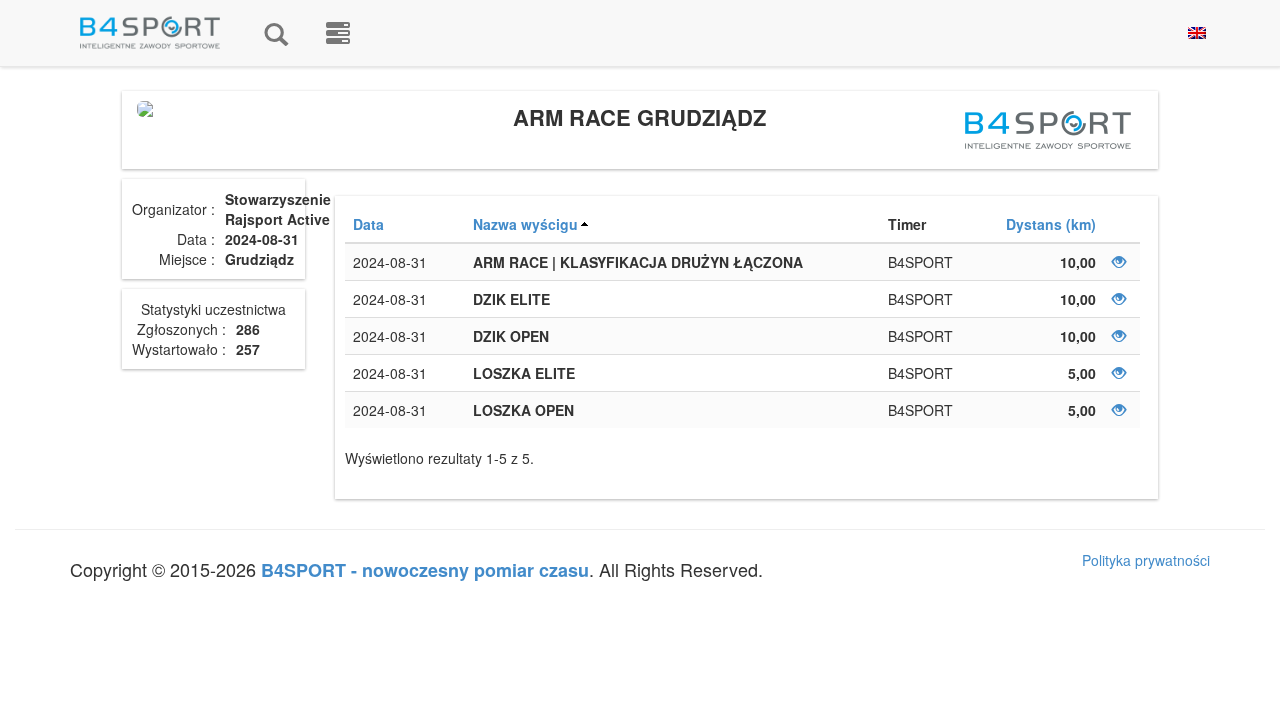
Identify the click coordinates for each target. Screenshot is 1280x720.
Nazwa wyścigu (525, 224)
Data (368, 224)
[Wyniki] (276, 33)
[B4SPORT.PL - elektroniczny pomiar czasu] (338, 33)
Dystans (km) (1051, 224)
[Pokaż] (1119, 262)
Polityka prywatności (1146, 560)
